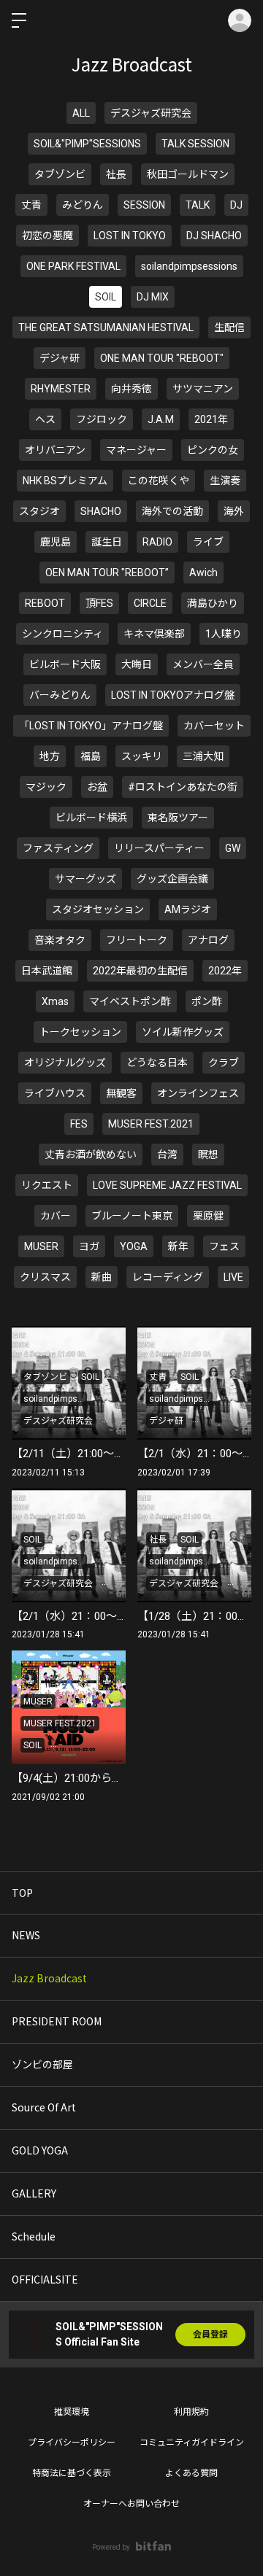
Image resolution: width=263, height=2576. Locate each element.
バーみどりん (60, 695)
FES (79, 1124)
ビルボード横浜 (91, 818)
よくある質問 (191, 2473)
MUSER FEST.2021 (151, 1124)
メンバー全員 (203, 664)
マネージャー (136, 450)
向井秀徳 (131, 389)
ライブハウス (55, 1093)
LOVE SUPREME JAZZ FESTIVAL (167, 1185)
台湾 (167, 1155)
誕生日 (107, 542)
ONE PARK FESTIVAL (73, 266)
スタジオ (39, 511)
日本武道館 (47, 971)
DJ (236, 205)
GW (233, 848)
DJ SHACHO (214, 236)
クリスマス (45, 1277)
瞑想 (208, 1155)
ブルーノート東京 (132, 1216)
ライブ (208, 542)
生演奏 (225, 481)
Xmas (55, 1001)
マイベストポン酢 (130, 1001)
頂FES (99, 603)
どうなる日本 (157, 1063)
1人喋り (224, 634)
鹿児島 (56, 542)
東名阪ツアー (178, 818)
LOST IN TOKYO (130, 236)
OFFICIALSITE (45, 2279)
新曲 (102, 1277)
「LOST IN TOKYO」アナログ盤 (91, 726)
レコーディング (168, 1277)
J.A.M (161, 419)
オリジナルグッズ (65, 1063)
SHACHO (101, 511)
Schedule (34, 2236)
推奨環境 (72, 2412)
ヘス (45, 419)
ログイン (240, 20)
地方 (50, 756)
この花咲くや (159, 481)
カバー (56, 1216)
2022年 (225, 971)
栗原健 (208, 1216)
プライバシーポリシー (72, 2443)
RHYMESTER (61, 389)
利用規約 (191, 2412)
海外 (234, 511)
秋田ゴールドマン (188, 174)
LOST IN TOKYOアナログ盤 (173, 695)
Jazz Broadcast (49, 1978)
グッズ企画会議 (172, 879)
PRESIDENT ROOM (57, 2021)
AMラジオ (188, 909)
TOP (22, 1893)
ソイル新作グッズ (183, 1032)
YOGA (134, 1246)
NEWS (26, 1935)
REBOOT (45, 603)
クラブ (224, 1063)
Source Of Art (44, 2107)
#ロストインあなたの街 (183, 787)
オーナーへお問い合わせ (131, 2504)
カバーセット (214, 726)
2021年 (211, 419)
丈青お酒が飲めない (91, 1155)
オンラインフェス (198, 1093)
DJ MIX (153, 297)
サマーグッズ (85, 879)
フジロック (102, 419)
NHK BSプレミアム (65, 481)
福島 (91, 756)
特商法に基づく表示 (72, 2473)
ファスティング (58, 848)
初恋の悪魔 (47, 236)
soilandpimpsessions (189, 266)
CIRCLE (150, 603)
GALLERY (34, 2193)
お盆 (97, 787)
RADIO (157, 542)
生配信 (229, 327)
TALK (198, 205)
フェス (224, 1246)
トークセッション (80, 1032)
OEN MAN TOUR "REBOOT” (107, 573)
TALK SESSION (195, 144)
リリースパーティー (159, 848)
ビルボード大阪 (65, 664)
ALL (81, 113)
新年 (178, 1246)
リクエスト (47, 1185)
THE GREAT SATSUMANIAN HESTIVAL (106, 327)
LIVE (233, 1277)
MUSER (41, 1246)
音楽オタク (60, 940)
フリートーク (137, 940)
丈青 (31, 205)
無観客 (121, 1093)
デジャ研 (60, 358)
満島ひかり (213, 603)
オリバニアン (55, 450)
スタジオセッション (98, 909)
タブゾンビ (60, 174)
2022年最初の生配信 (140, 971)
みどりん (83, 205)
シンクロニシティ (62, 634)
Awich (203, 573)
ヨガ (89, 1246)
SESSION (144, 205)
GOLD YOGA (40, 2150)
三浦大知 (203, 756)
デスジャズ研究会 (151, 113)
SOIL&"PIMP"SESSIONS (87, 144)
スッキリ (142, 756)
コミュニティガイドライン (192, 2443)
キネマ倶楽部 (154, 634)
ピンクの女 (213, 450)
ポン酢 (207, 1001)
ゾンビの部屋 (42, 2064)
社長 (116, 174)
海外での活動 (172, 511)
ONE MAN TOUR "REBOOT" (162, 358)
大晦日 (137, 664)
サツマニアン (203, 389)
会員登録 (210, 2335)
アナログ (208, 940)
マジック (46, 787)
